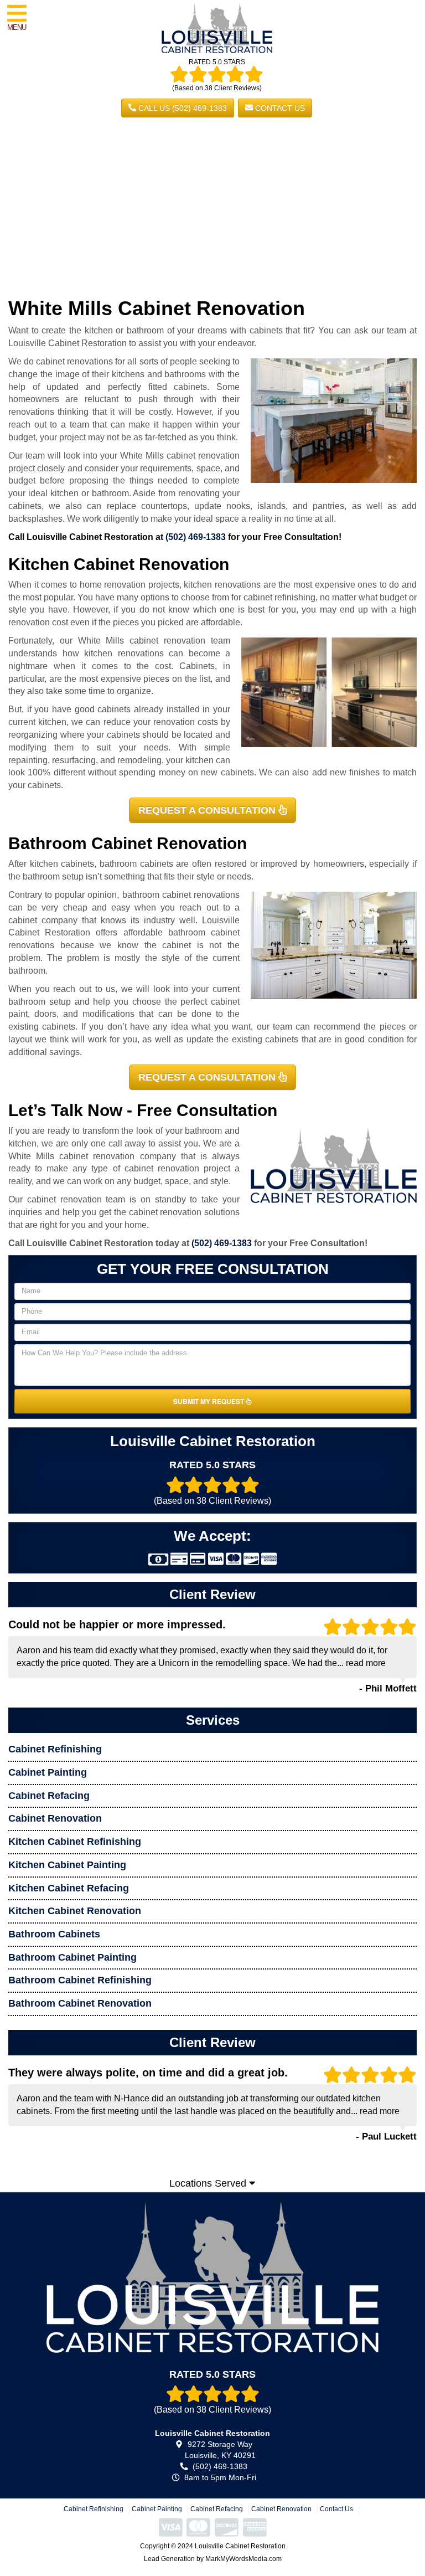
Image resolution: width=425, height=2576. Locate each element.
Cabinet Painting (48, 1772)
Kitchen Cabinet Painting (67, 1865)
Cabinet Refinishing (55, 1749)
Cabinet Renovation (55, 1818)
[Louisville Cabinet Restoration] (212, 2277)
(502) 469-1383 (196, 537)
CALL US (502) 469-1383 (182, 108)
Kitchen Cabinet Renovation (75, 1911)
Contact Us (279, 108)
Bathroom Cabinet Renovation (80, 2003)
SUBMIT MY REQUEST (209, 1401)
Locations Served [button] (209, 2183)
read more (366, 1663)
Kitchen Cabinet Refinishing (75, 1842)
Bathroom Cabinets (54, 1934)
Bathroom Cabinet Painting (72, 1957)
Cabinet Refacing (49, 1796)
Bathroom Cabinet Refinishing (80, 1980)
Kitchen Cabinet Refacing (69, 1888)
